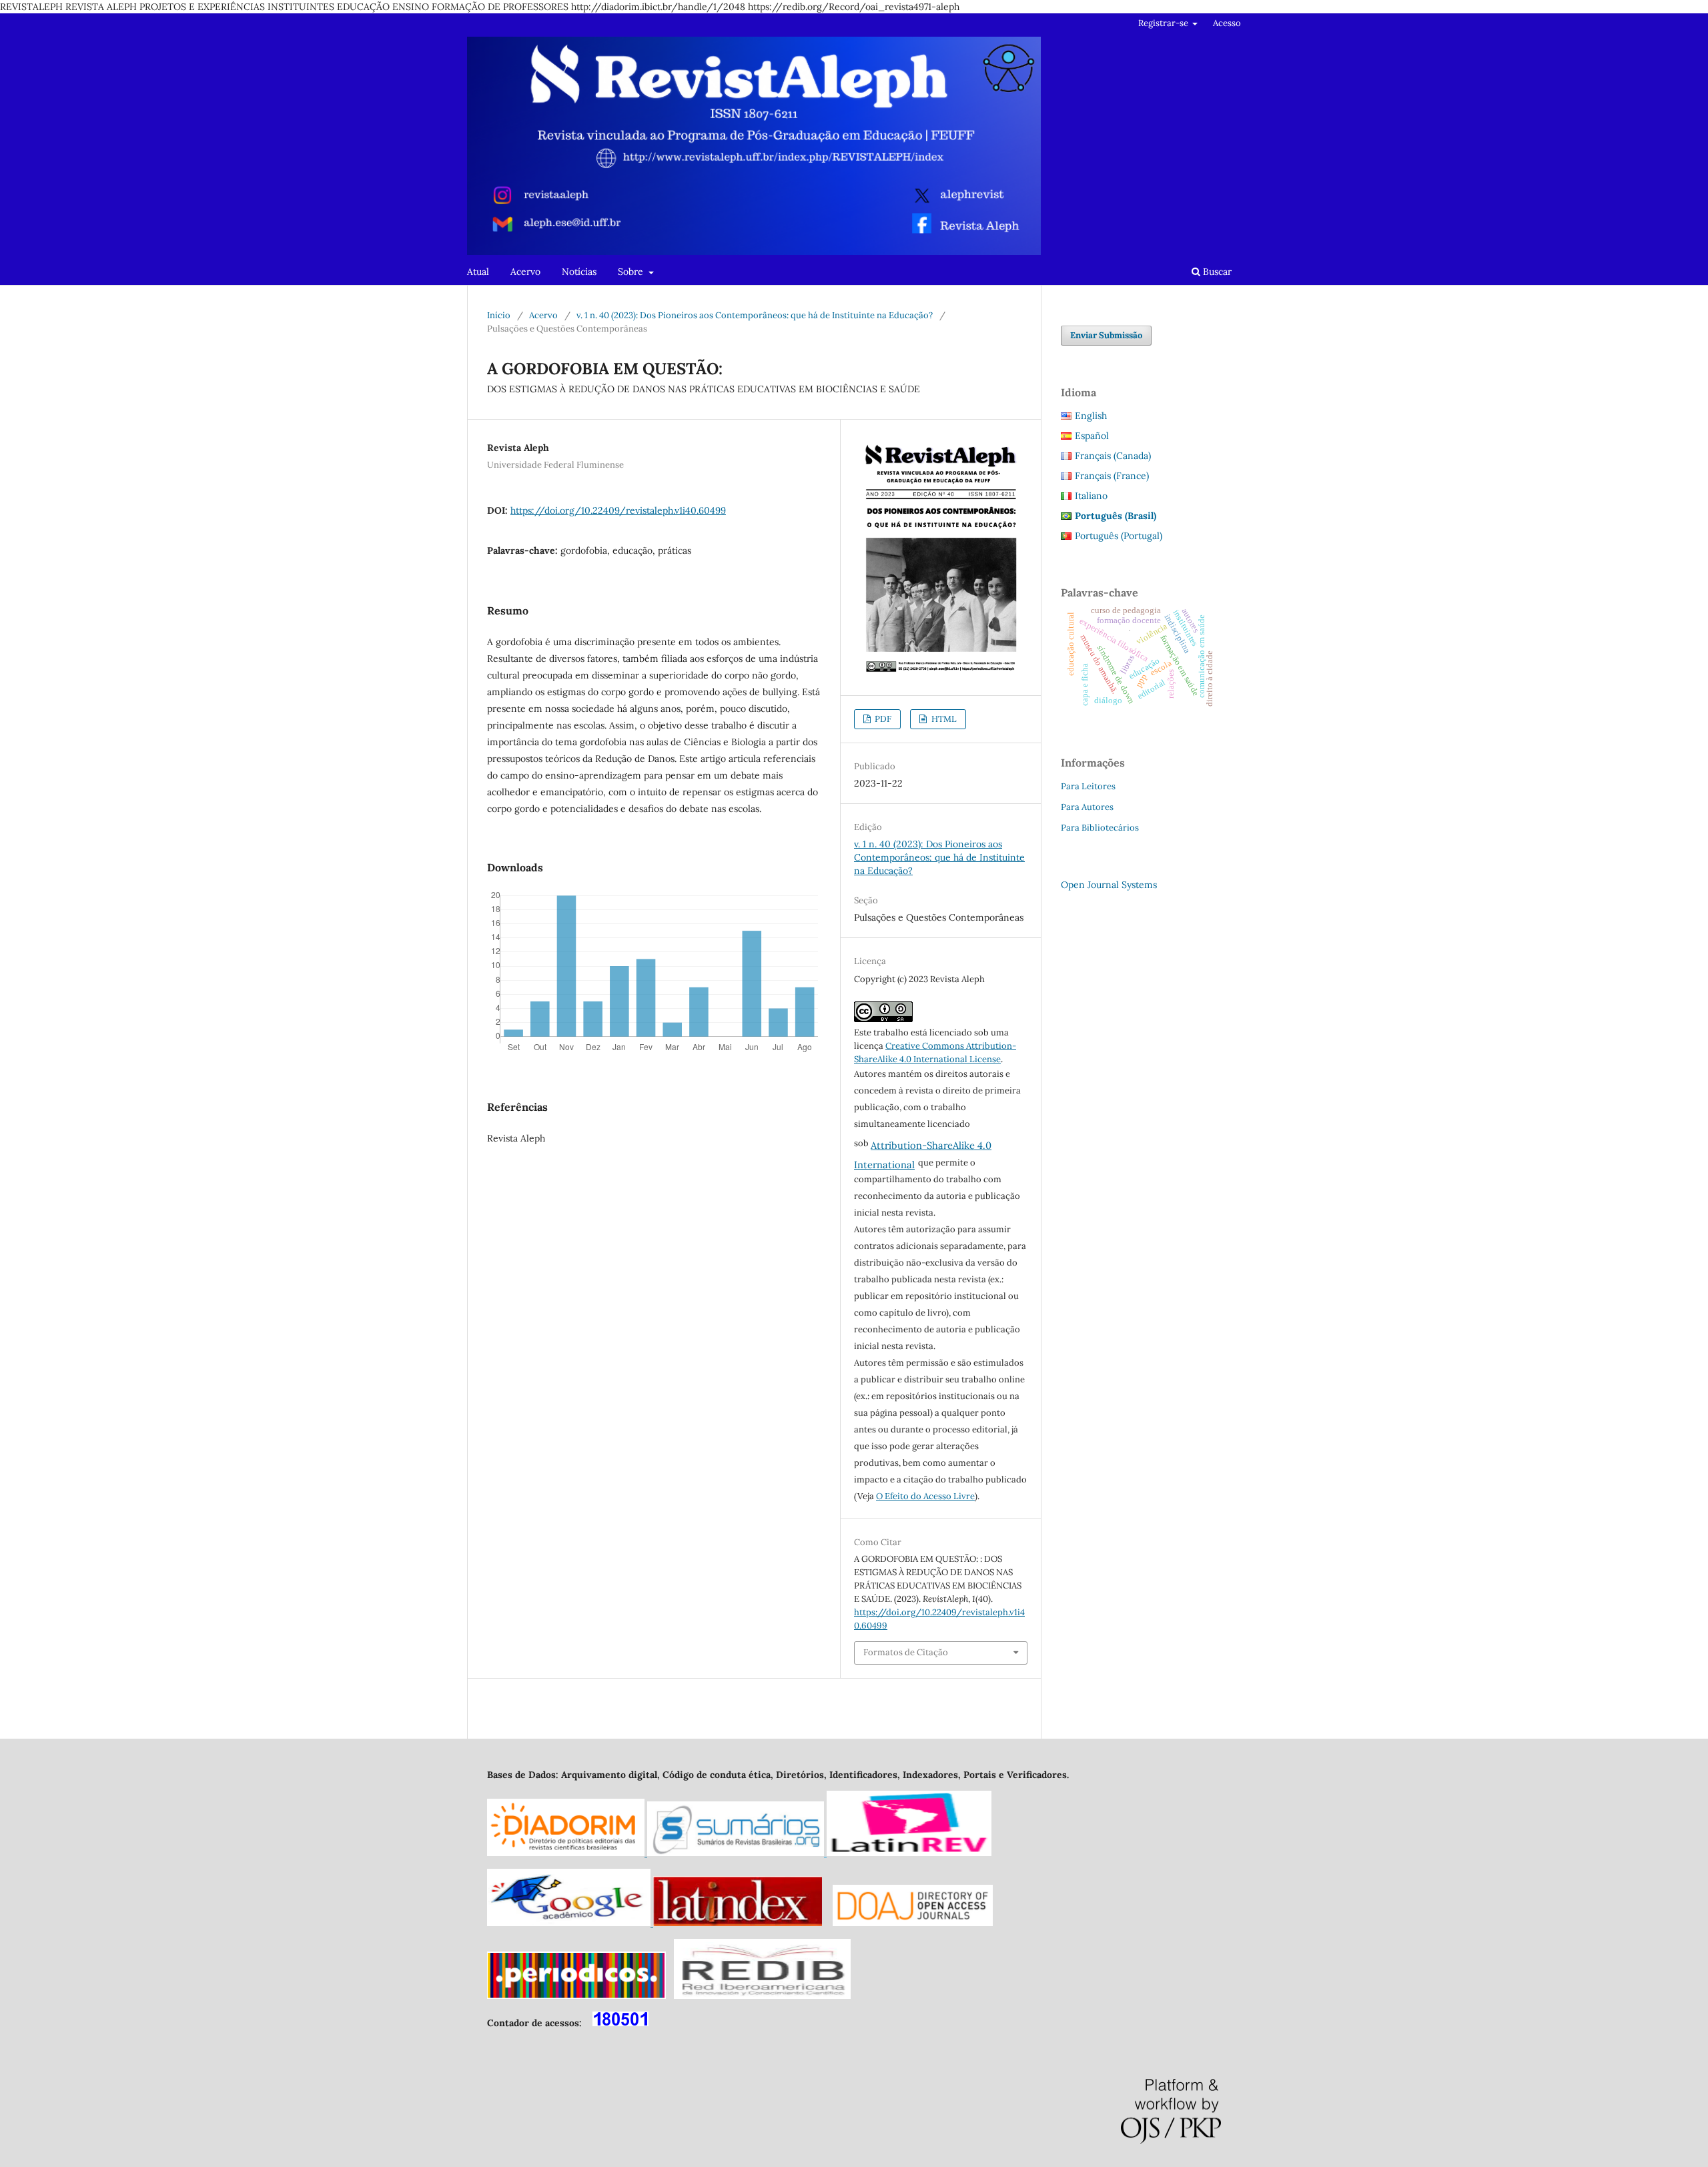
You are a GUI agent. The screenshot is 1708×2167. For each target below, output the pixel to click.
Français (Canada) (1113, 456)
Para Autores (1087, 807)
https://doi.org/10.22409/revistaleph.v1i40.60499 (618, 510)
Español (1092, 436)
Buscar (1216, 272)
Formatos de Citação (906, 1652)
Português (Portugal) (1119, 536)
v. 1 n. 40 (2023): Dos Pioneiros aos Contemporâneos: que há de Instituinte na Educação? (755, 315)
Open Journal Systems (1109, 885)
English (1091, 416)
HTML (943, 719)
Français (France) (1112, 476)
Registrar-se (1164, 23)
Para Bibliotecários (1100, 828)
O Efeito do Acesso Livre (925, 1496)
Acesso (1227, 23)
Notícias (579, 272)
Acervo (525, 272)
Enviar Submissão (1106, 335)
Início (499, 315)
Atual (478, 272)
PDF (882, 719)
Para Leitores (1088, 786)
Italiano (1091, 496)
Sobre (632, 272)
